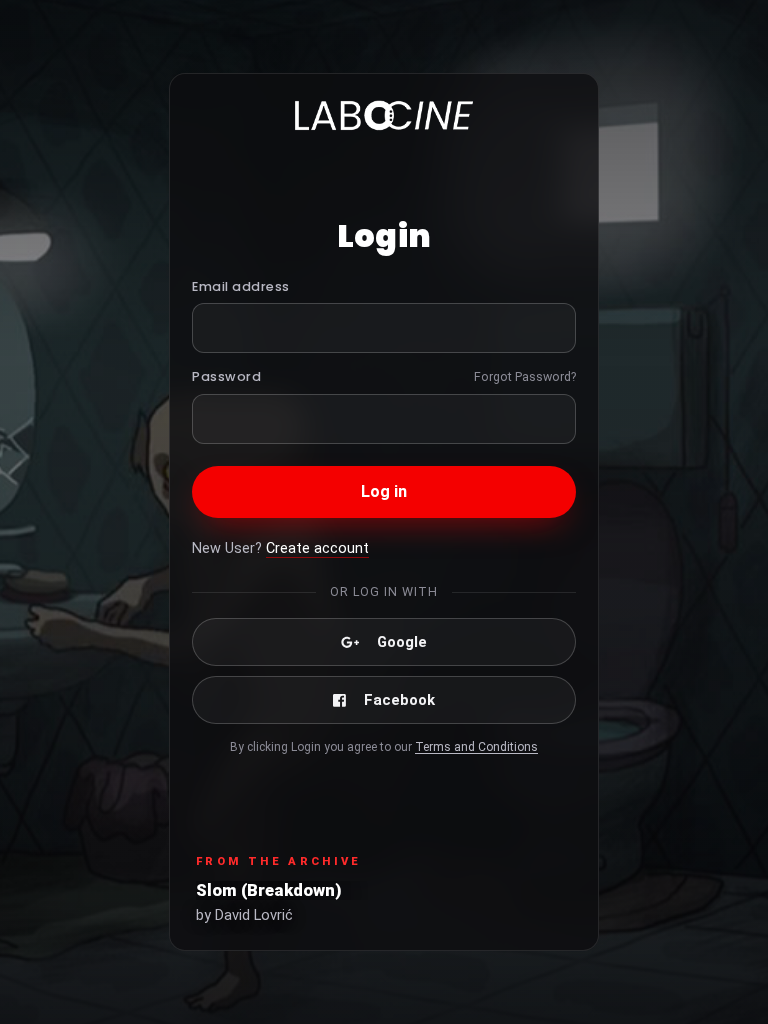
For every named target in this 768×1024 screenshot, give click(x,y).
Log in (384, 491)
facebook (399, 700)
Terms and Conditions (476, 747)
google (402, 642)
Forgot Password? (525, 376)
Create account (317, 548)
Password (226, 376)
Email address (241, 286)
